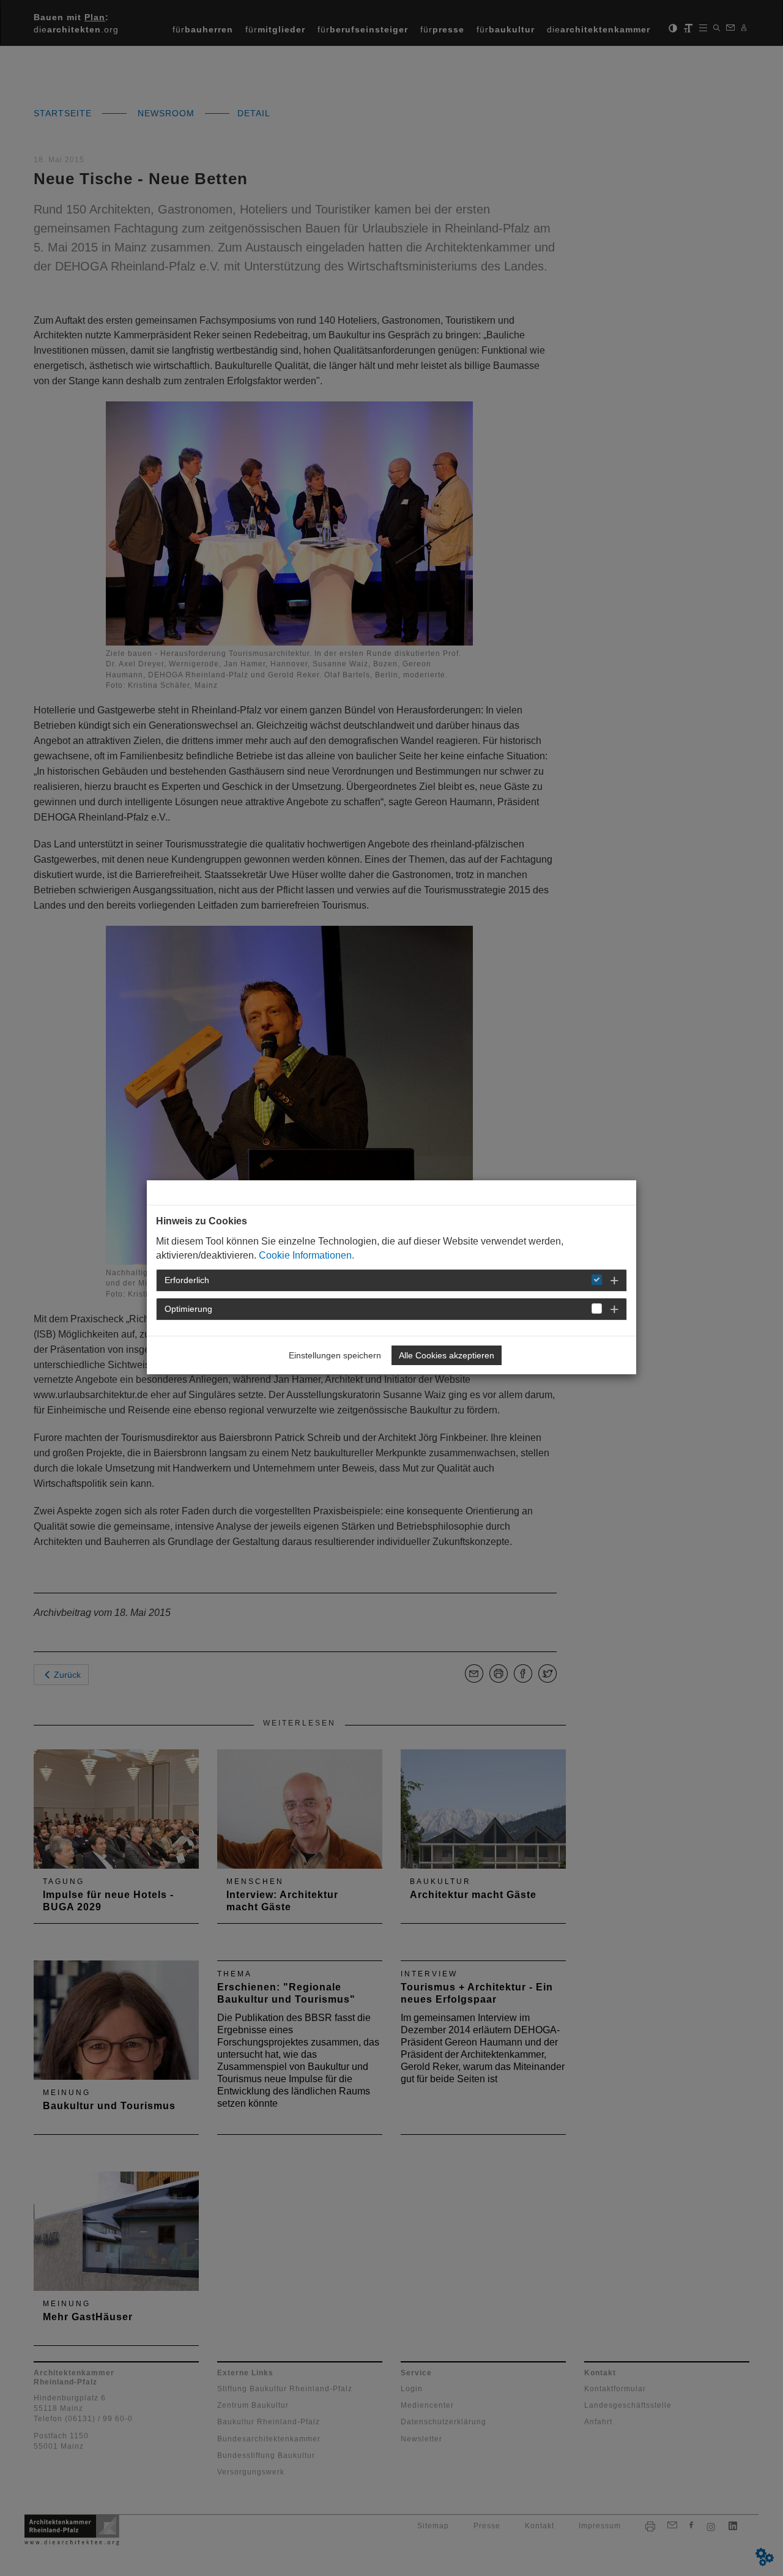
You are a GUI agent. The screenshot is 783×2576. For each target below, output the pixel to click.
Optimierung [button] (188, 1309)
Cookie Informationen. (306, 1255)
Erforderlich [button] (187, 1280)
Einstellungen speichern (335, 1355)
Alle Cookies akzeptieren (447, 1355)
